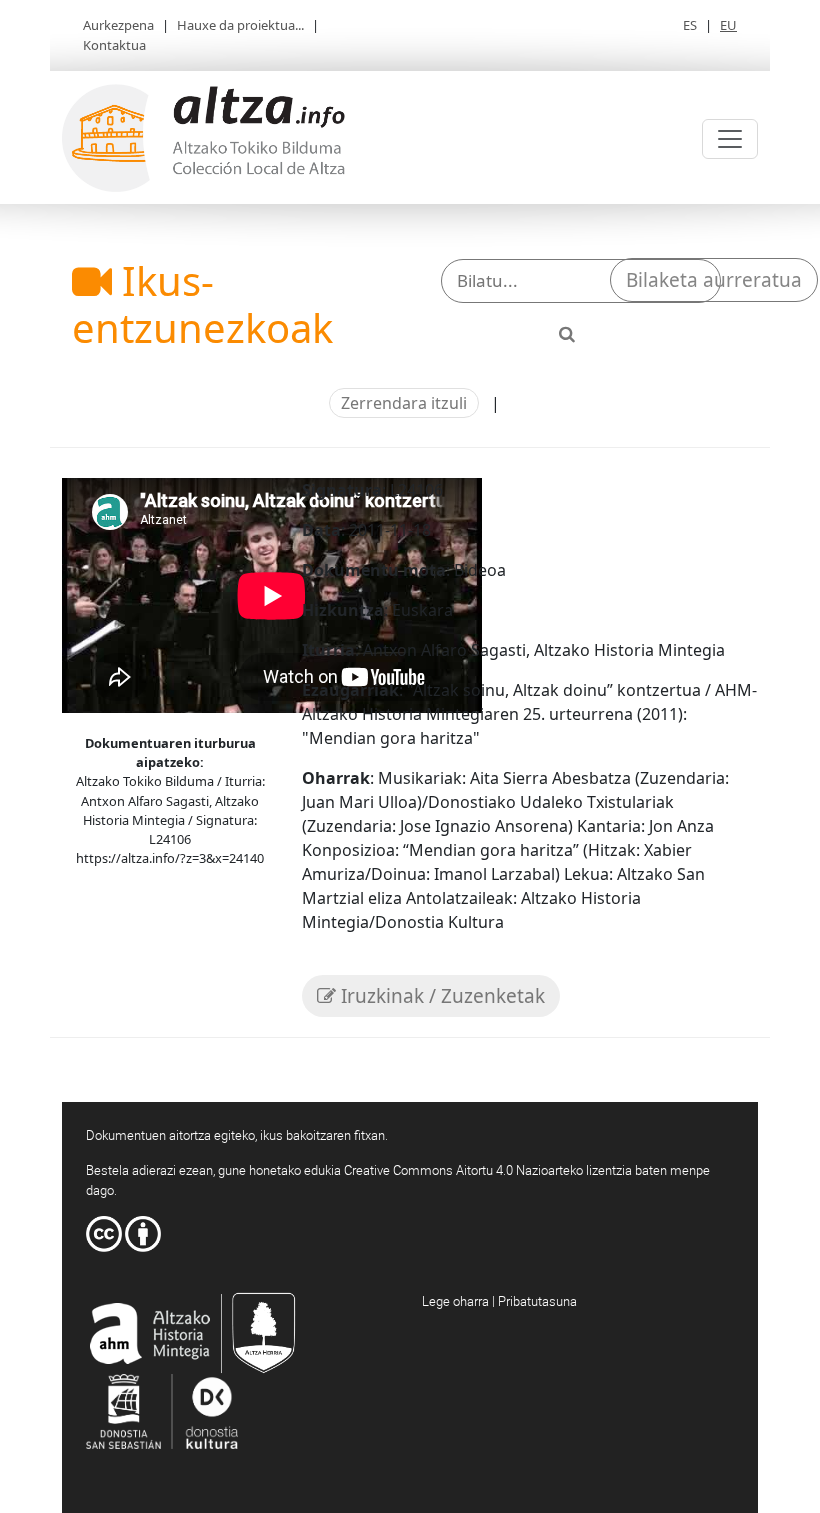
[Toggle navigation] (730, 139)
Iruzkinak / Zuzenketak (440, 996)
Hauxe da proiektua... (240, 25)
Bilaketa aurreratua (714, 280)
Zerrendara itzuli (404, 403)
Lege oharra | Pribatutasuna (499, 1301)
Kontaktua (114, 45)
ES (690, 25)
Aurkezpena (118, 25)
